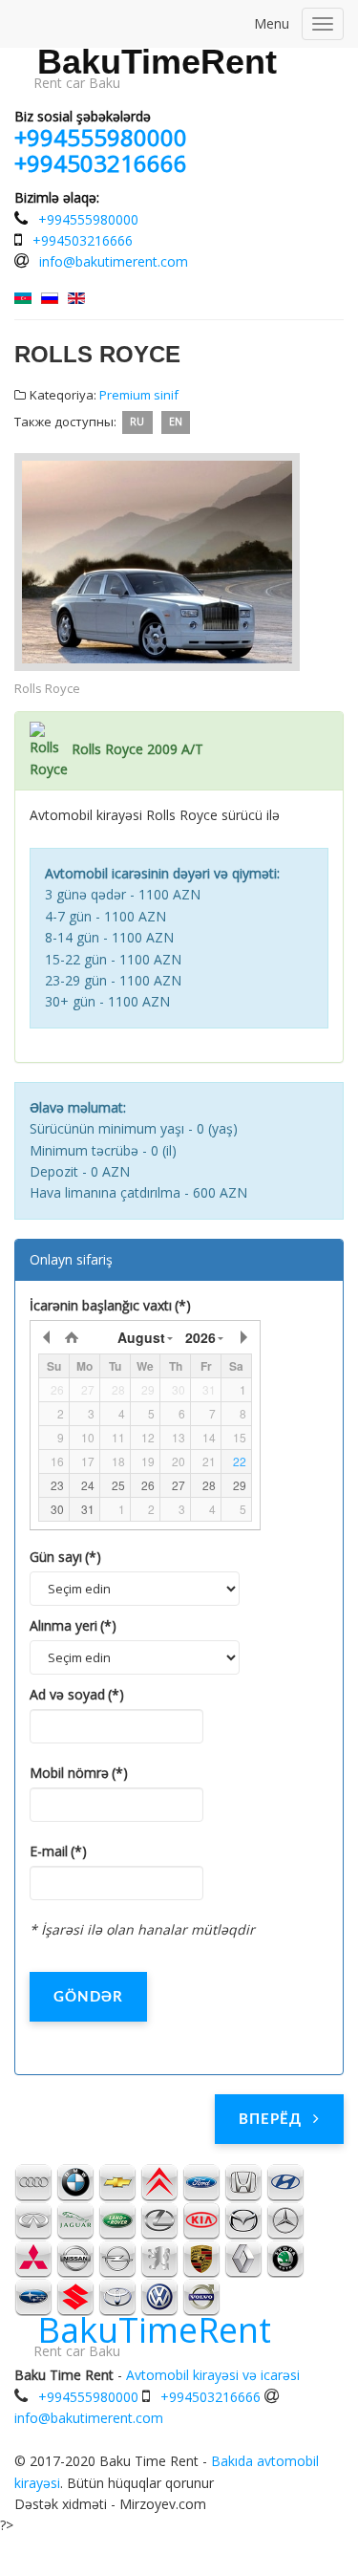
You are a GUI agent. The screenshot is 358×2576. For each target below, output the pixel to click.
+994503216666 (101, 163)
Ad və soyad (77, 1694)
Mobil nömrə (79, 1773)
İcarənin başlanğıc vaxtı (110, 1305)
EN (176, 422)
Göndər (88, 1997)
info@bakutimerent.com (114, 261)
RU (137, 422)
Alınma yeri (73, 1625)
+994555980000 (101, 137)
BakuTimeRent (157, 62)
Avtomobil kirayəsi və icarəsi (213, 2375)
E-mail (58, 1851)
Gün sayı (65, 1557)
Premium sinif (139, 395)
